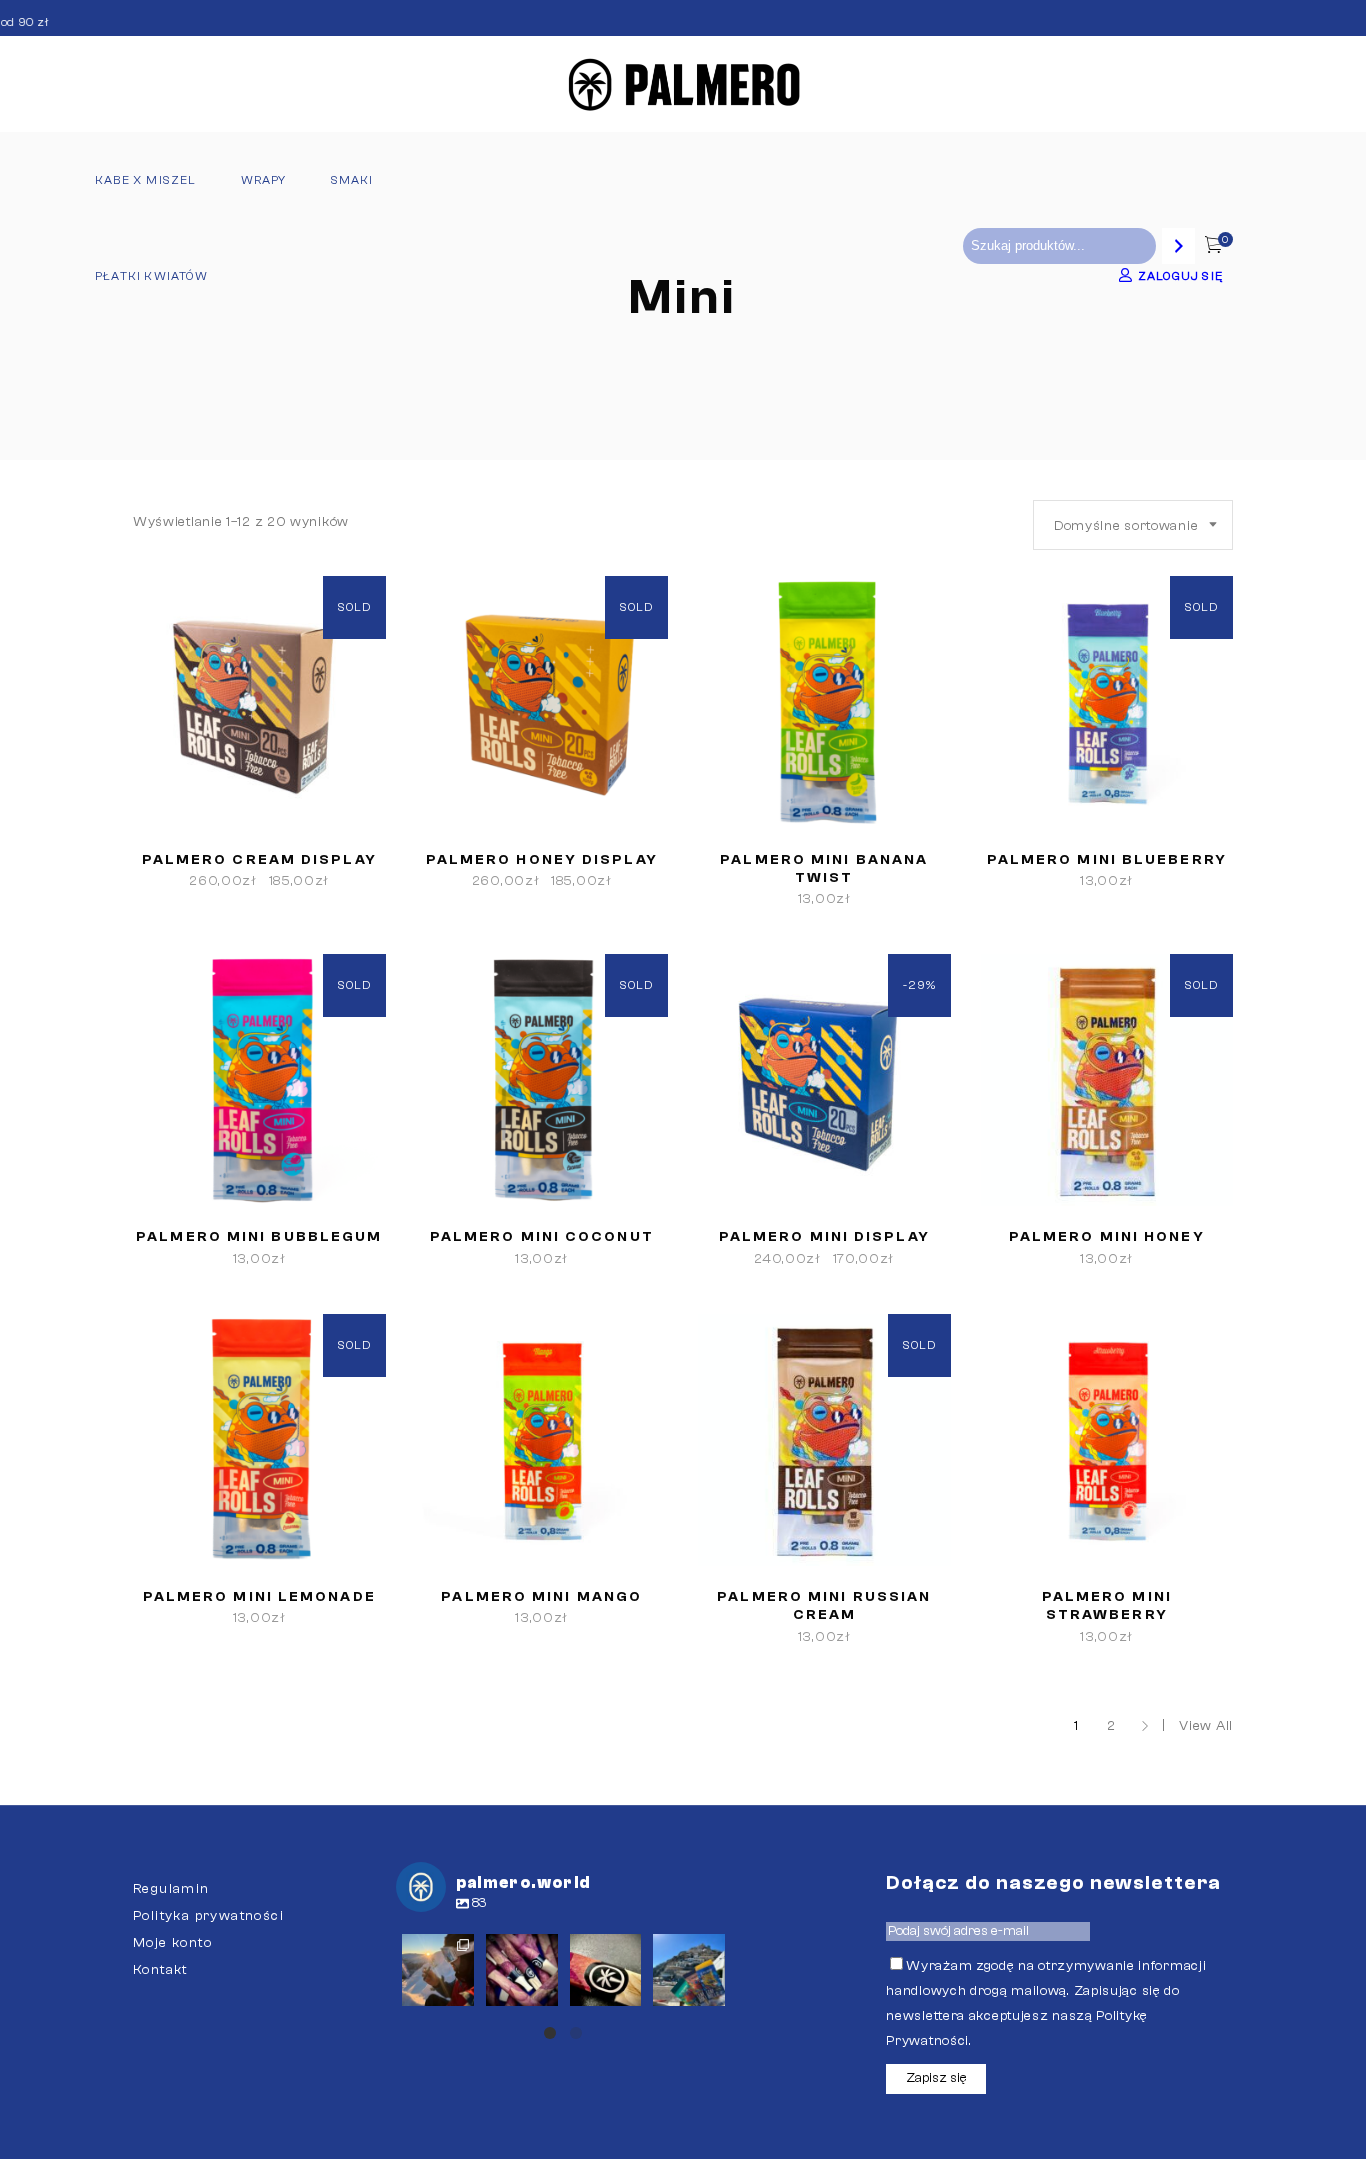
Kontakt (160, 1970)
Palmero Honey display (542, 860)
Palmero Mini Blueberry (1107, 860)
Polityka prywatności (208, 1916)
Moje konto (172, 1943)
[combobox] (1133, 525)
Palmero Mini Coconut (542, 1237)
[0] (1214, 246)
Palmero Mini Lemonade (259, 1597)
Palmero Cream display (259, 860)
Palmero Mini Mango (541, 1597)
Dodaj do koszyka (753, 899)
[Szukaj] (1178, 246)
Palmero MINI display (824, 1237)
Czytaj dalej (206, 881)
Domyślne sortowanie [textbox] (1126, 526)
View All (1206, 1726)
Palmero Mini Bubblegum (259, 1237)
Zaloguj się (1180, 276)
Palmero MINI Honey (1107, 1237)
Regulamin (171, 1889)
